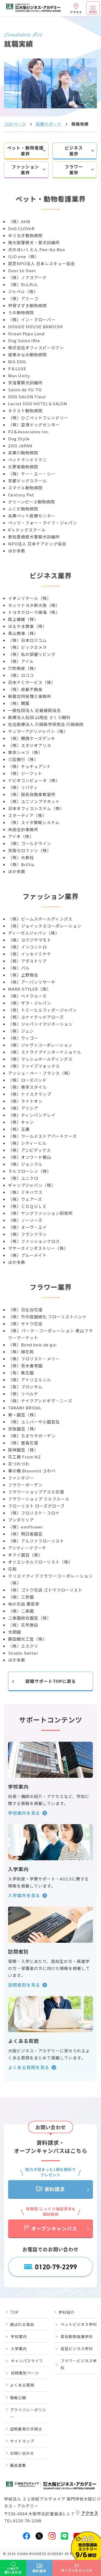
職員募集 (18, 2465)
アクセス (76, 12)
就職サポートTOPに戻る (51, 1681)
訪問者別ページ (25, 2373)
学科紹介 (67, 2312)
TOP (14, 2312)
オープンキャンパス (54, 2228)
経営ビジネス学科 (77, 2349)
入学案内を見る (24, 1895)
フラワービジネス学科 (79, 2364)
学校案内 (19, 2336)
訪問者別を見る (24, 1985)
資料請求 (55, 2189)
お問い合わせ (22, 2453)
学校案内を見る (24, 1813)
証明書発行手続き (26, 2429)
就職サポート (49, 124)
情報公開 (18, 2398)
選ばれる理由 (22, 2324)
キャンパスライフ (27, 2361)
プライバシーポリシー (28, 2413)
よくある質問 (22, 2385)
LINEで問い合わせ (13, 2570)
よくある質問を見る (29, 2067)
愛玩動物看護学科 (77, 2336)
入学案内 (19, 2349)
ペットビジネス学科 (79, 2324)
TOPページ (15, 124)
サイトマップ (22, 2441)
